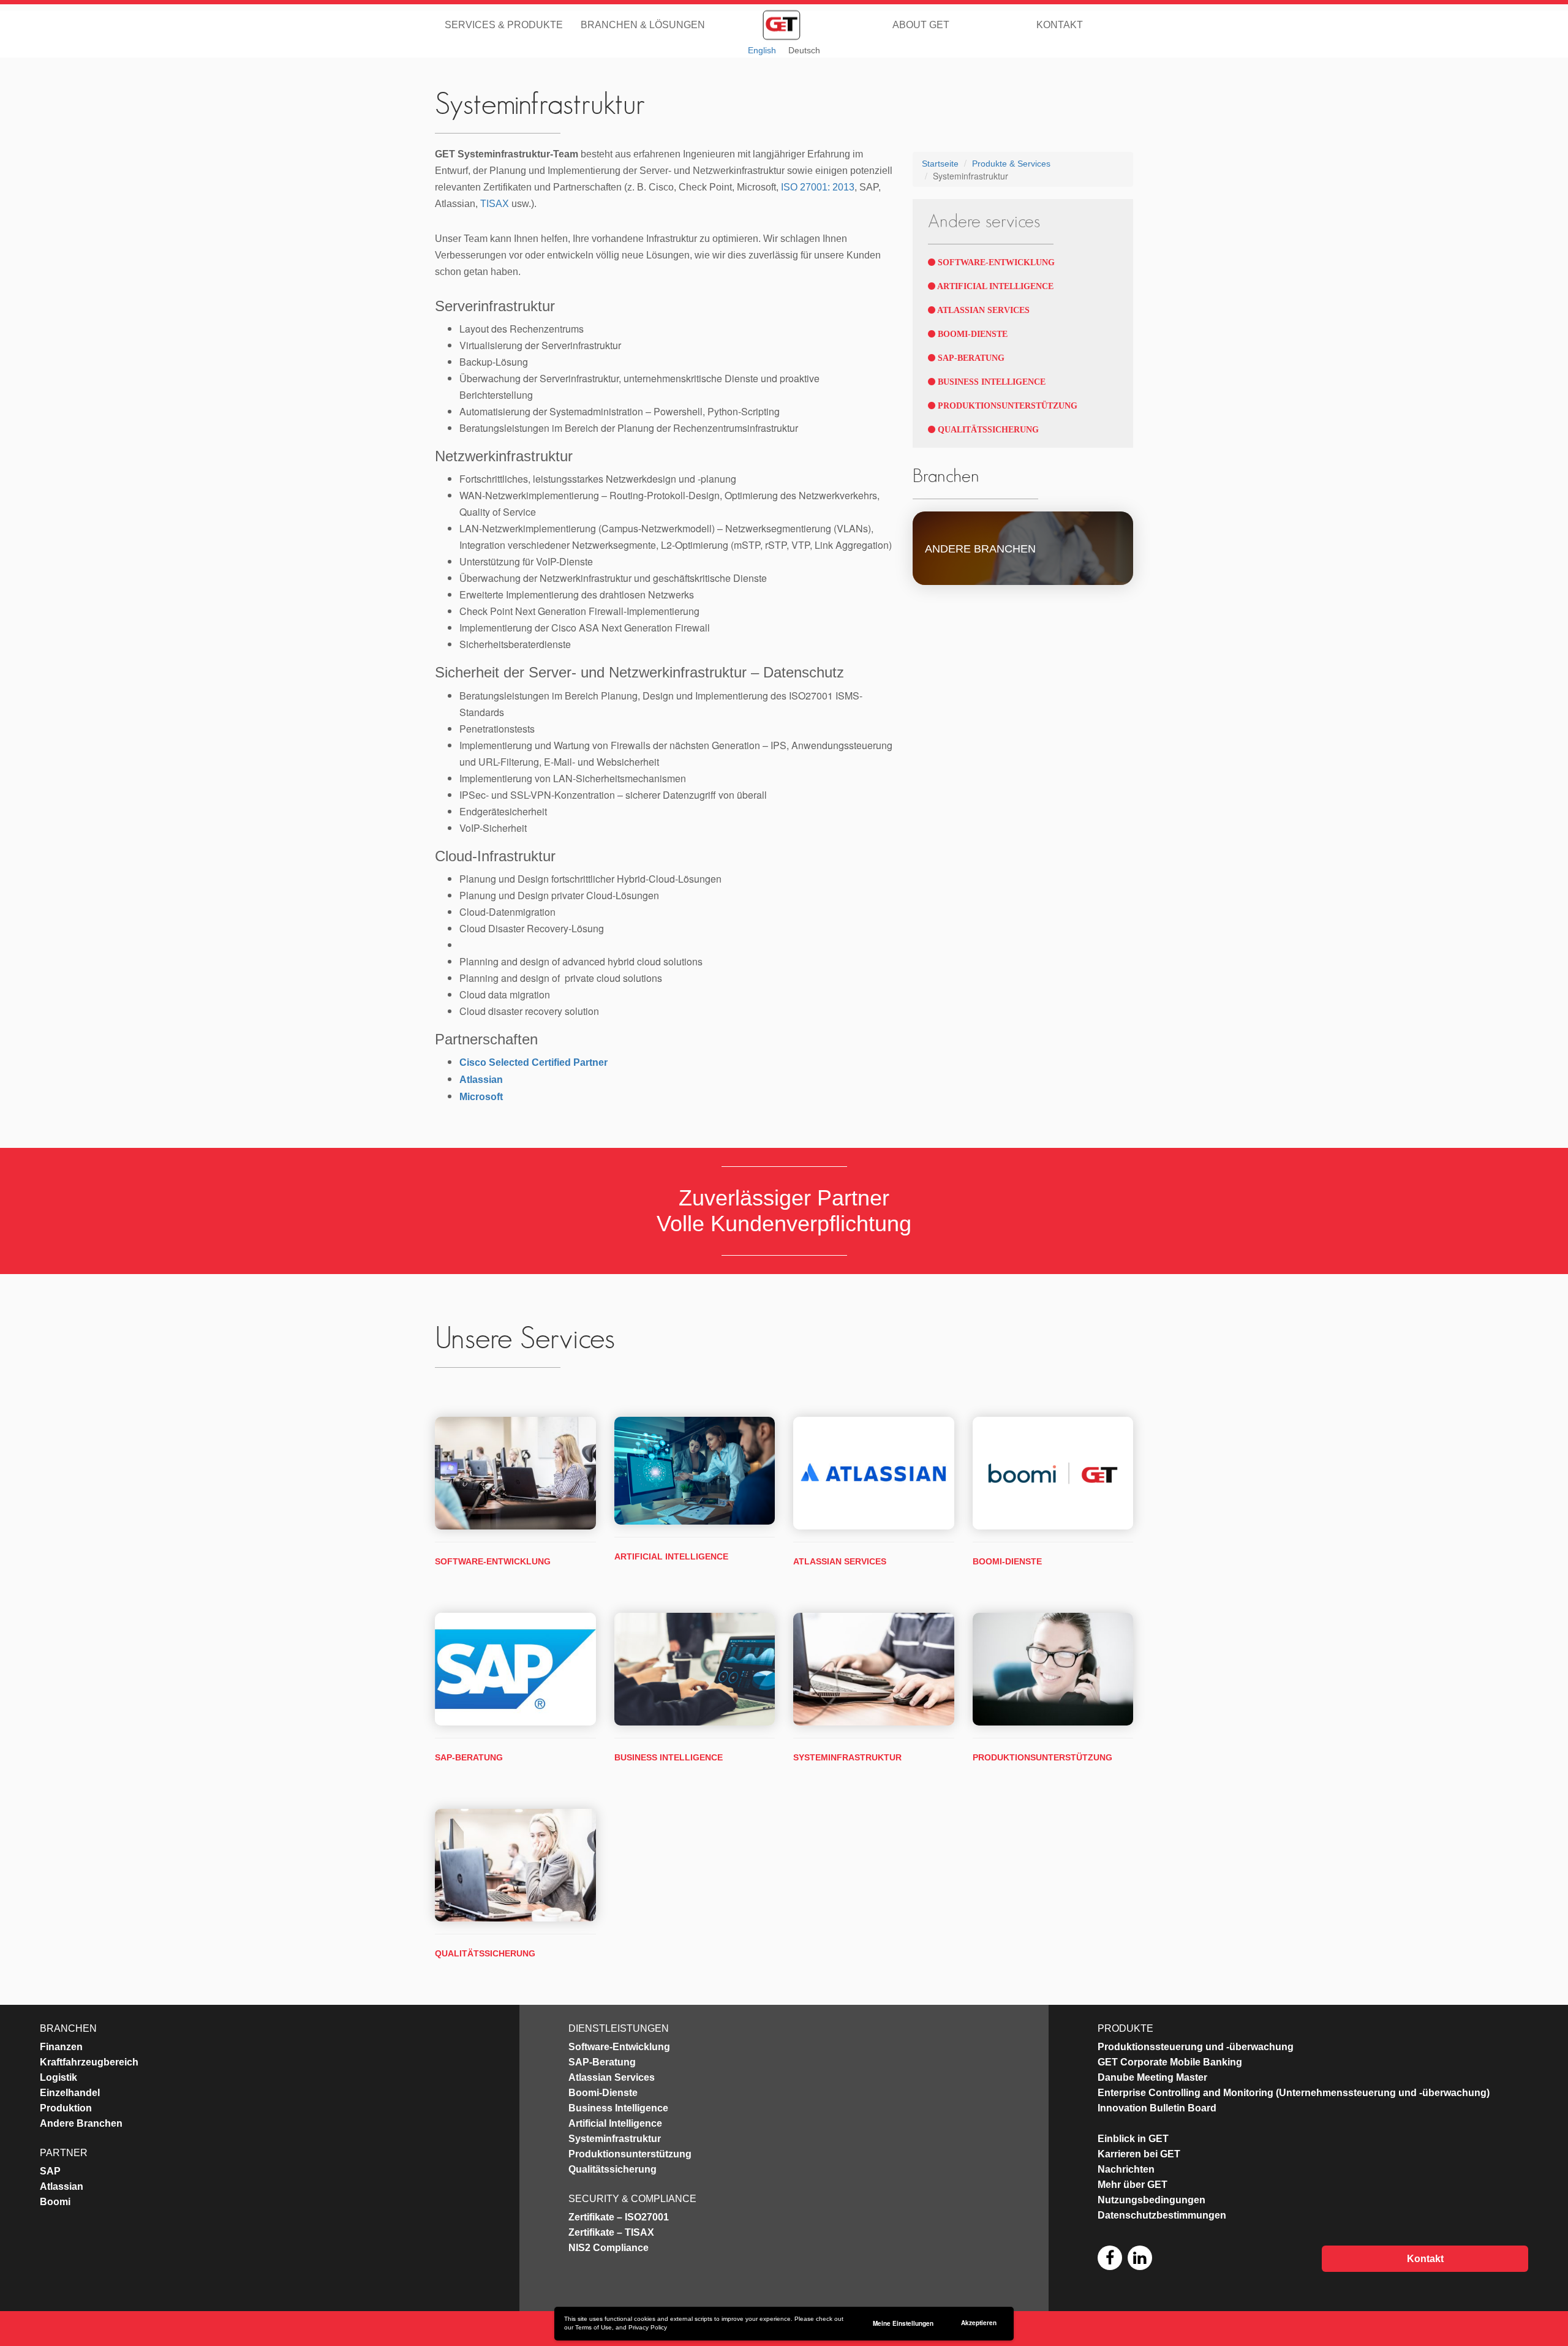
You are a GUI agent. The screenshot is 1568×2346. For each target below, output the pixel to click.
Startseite (940, 164)
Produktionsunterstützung (1006, 406)
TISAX (495, 204)
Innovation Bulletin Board (1157, 2108)
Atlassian (481, 1080)
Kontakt (1060, 24)
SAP (50, 2171)
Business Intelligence (990, 382)
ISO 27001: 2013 (818, 187)
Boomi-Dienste (971, 334)
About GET (921, 24)
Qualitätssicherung (987, 430)
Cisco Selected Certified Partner (533, 1062)
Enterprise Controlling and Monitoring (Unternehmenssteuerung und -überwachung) (1294, 2093)
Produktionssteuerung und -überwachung (1196, 2047)
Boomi (55, 2202)
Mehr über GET (1133, 2185)
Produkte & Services (1011, 164)
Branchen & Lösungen (643, 24)
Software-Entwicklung (995, 262)
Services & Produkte (504, 24)
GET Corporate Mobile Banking (1170, 2062)
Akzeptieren (979, 2323)
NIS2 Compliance (609, 2248)
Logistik (58, 2077)
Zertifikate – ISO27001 (619, 2217)
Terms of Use (594, 2327)
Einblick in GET (1133, 2139)
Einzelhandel (70, 2093)
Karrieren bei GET (1139, 2154)
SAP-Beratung (970, 358)
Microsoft (481, 1097)
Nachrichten (1126, 2169)
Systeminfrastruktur (847, 1757)
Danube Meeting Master (1152, 2077)
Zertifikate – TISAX (611, 2232)
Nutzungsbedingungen (1151, 2200)
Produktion (66, 2108)
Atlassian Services (982, 310)
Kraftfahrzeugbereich (89, 2062)
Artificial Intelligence (994, 286)
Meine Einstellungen (903, 2323)
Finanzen (61, 2047)
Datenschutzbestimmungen (1162, 2215)
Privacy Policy (648, 2327)
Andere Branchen (81, 2123)
